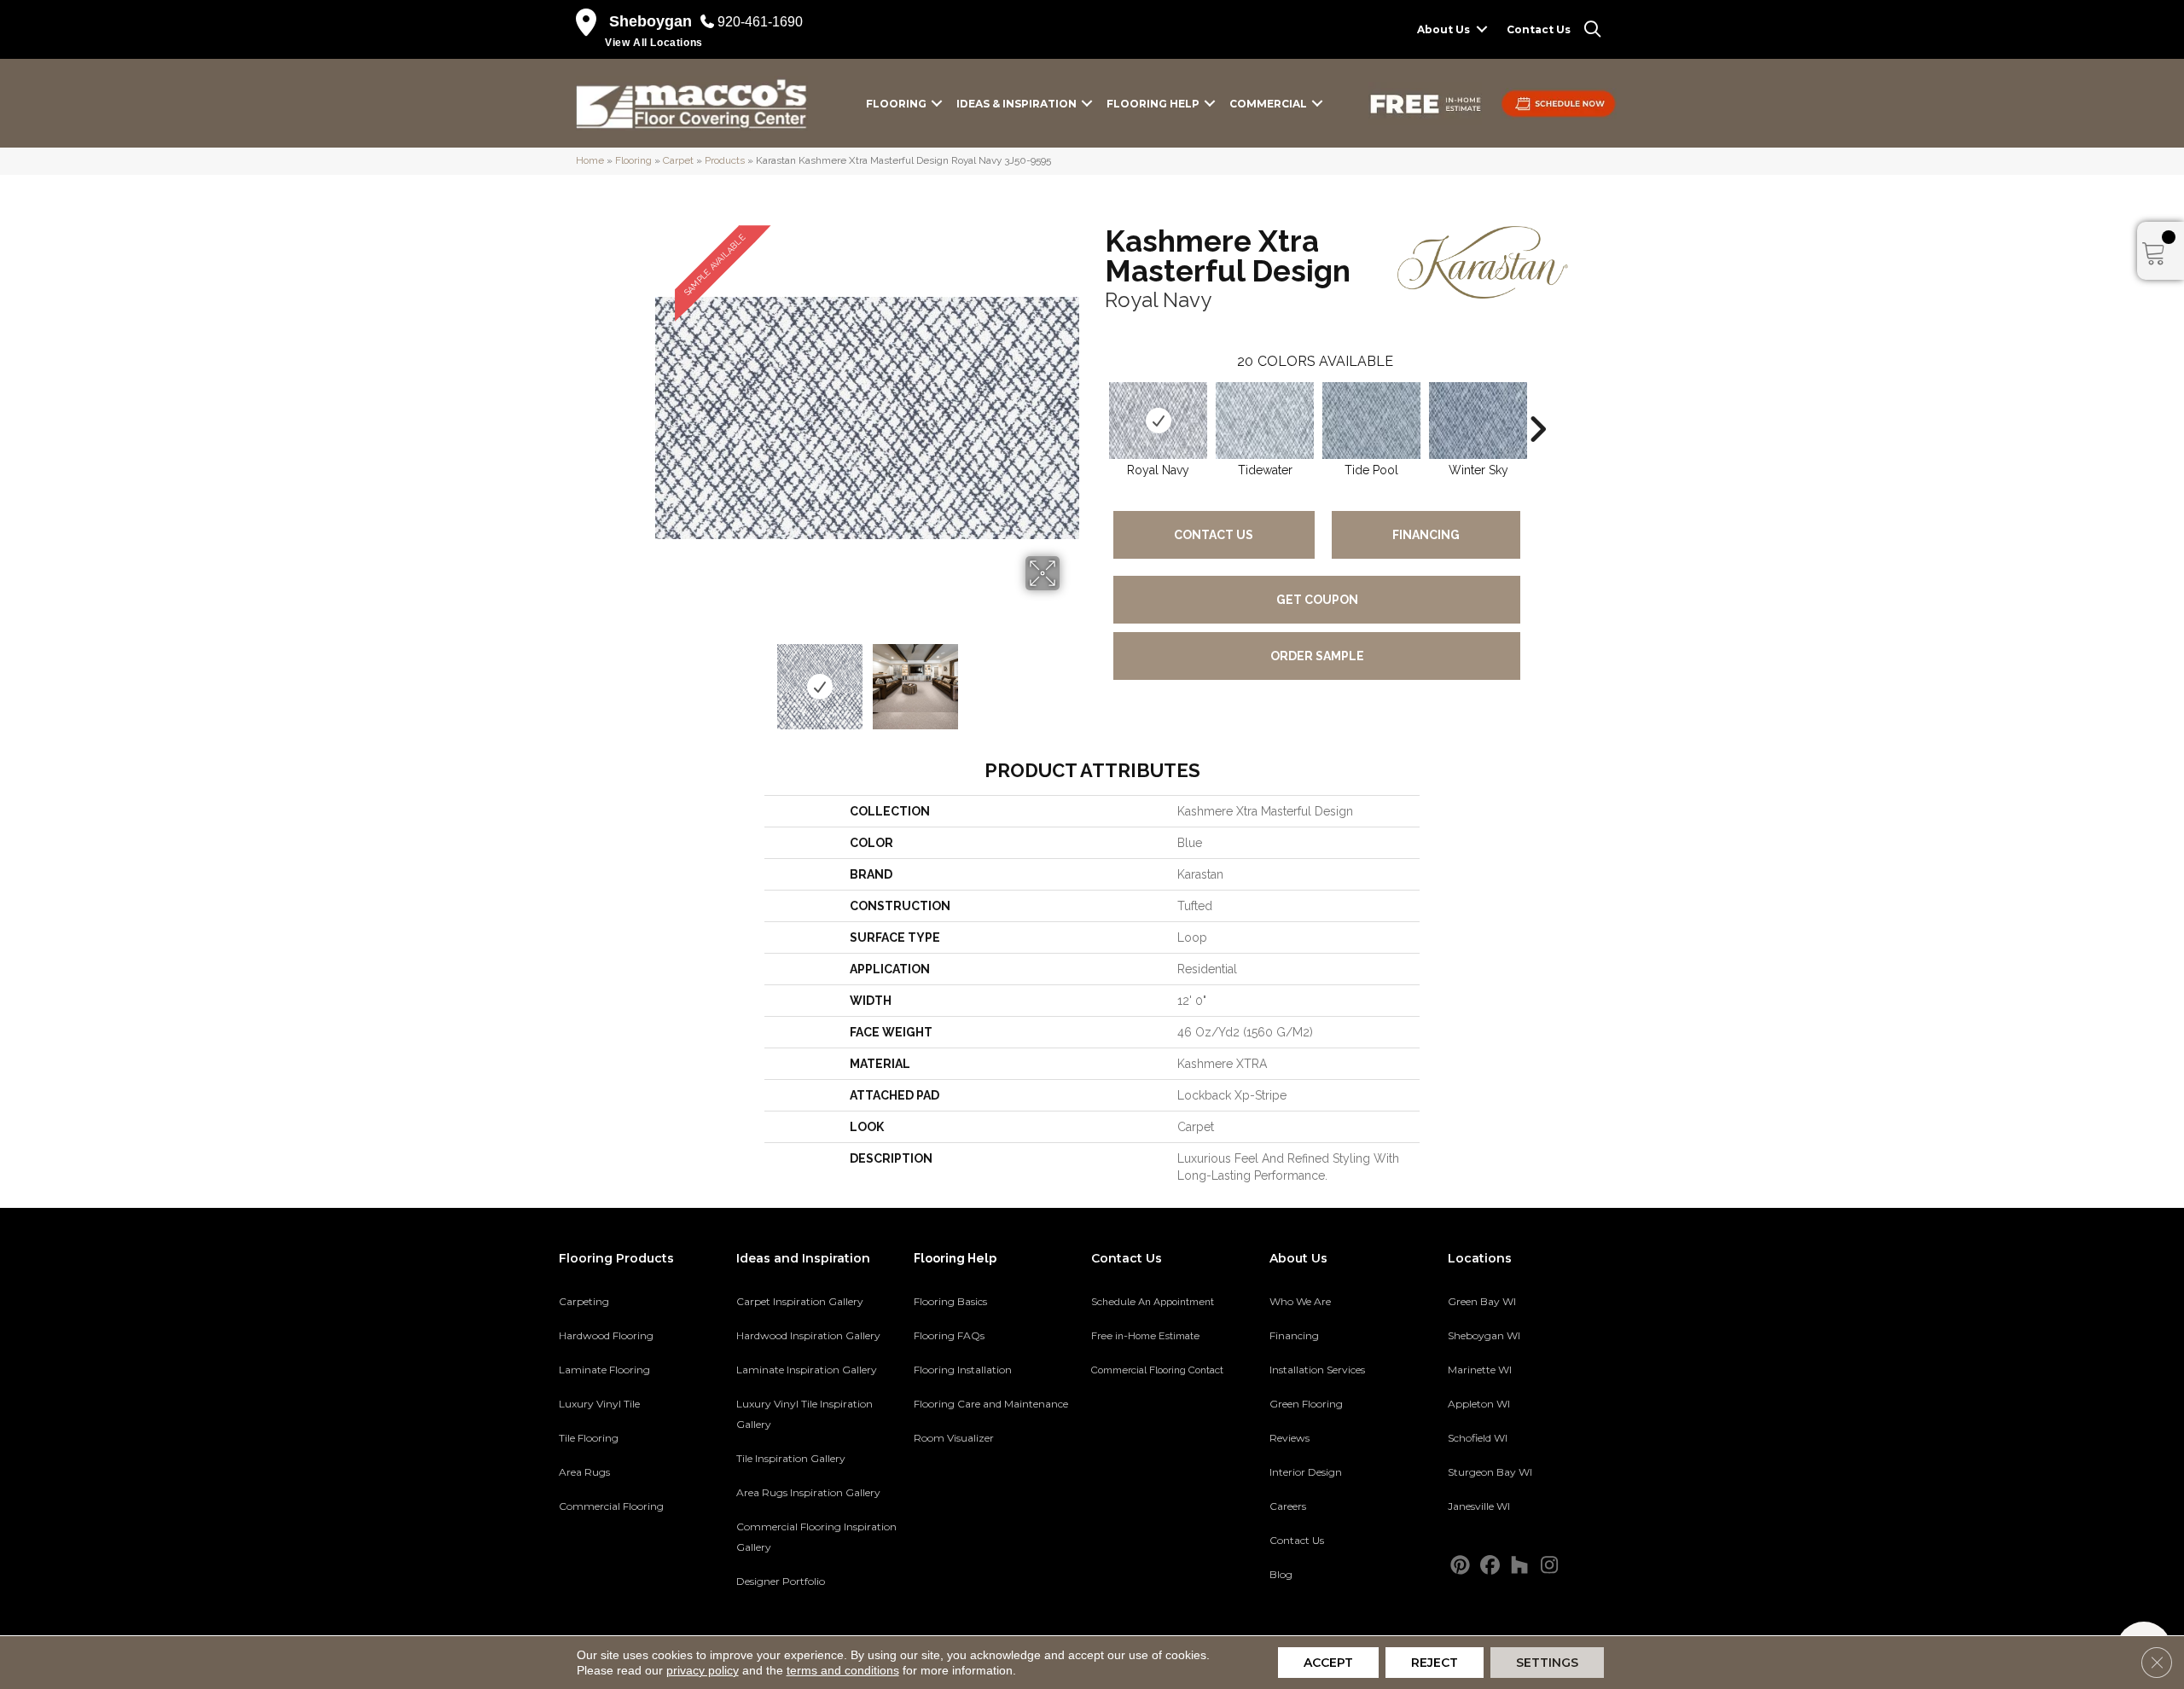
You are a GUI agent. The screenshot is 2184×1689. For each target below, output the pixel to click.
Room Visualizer (954, 1438)
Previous (664, 678)
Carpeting (584, 1301)
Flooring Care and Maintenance (991, 1404)
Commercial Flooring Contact (1157, 1370)
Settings (1547, 1663)
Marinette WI (1480, 1370)
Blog (1281, 1574)
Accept (1328, 1663)
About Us (1443, 29)
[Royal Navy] (1158, 421)
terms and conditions (843, 1670)
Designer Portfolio (781, 1581)
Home (590, 160)
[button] (1482, 29)
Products (725, 160)
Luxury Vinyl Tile (599, 1404)
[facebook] (1490, 1566)
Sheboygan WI (1484, 1335)
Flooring (896, 104)
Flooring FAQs (949, 1335)
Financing (1426, 535)
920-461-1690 (760, 22)
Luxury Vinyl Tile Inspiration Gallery (804, 1414)
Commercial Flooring (611, 1506)
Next (1071, 678)
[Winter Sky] (1478, 421)
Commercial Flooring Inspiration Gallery (816, 1537)
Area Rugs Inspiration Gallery (808, 1492)
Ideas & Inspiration (1016, 104)
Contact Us (1539, 29)
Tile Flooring (589, 1438)
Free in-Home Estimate (1145, 1336)
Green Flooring (1306, 1404)
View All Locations (654, 43)
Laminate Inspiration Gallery (807, 1370)
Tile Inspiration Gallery (791, 1458)
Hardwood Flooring (606, 1335)
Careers (1288, 1506)
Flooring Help (1153, 104)
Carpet (678, 160)
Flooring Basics (950, 1301)
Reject (1435, 1663)
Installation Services (1317, 1370)
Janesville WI (1479, 1506)
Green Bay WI (1482, 1301)
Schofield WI (1478, 1438)
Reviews (1289, 1438)
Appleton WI (1479, 1404)
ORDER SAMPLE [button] (1317, 656)
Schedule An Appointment (1153, 1302)
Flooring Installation (963, 1370)
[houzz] (1520, 1566)
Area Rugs (584, 1472)
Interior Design (1306, 1472)
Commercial (1268, 104)
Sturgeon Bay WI (1490, 1472)
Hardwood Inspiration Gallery (808, 1335)
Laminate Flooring (604, 1370)
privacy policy (703, 1670)
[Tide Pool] (1371, 421)
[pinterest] (1460, 1566)
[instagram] (1550, 1566)
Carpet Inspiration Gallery (800, 1301)
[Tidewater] (1265, 421)
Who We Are (1300, 1301)
